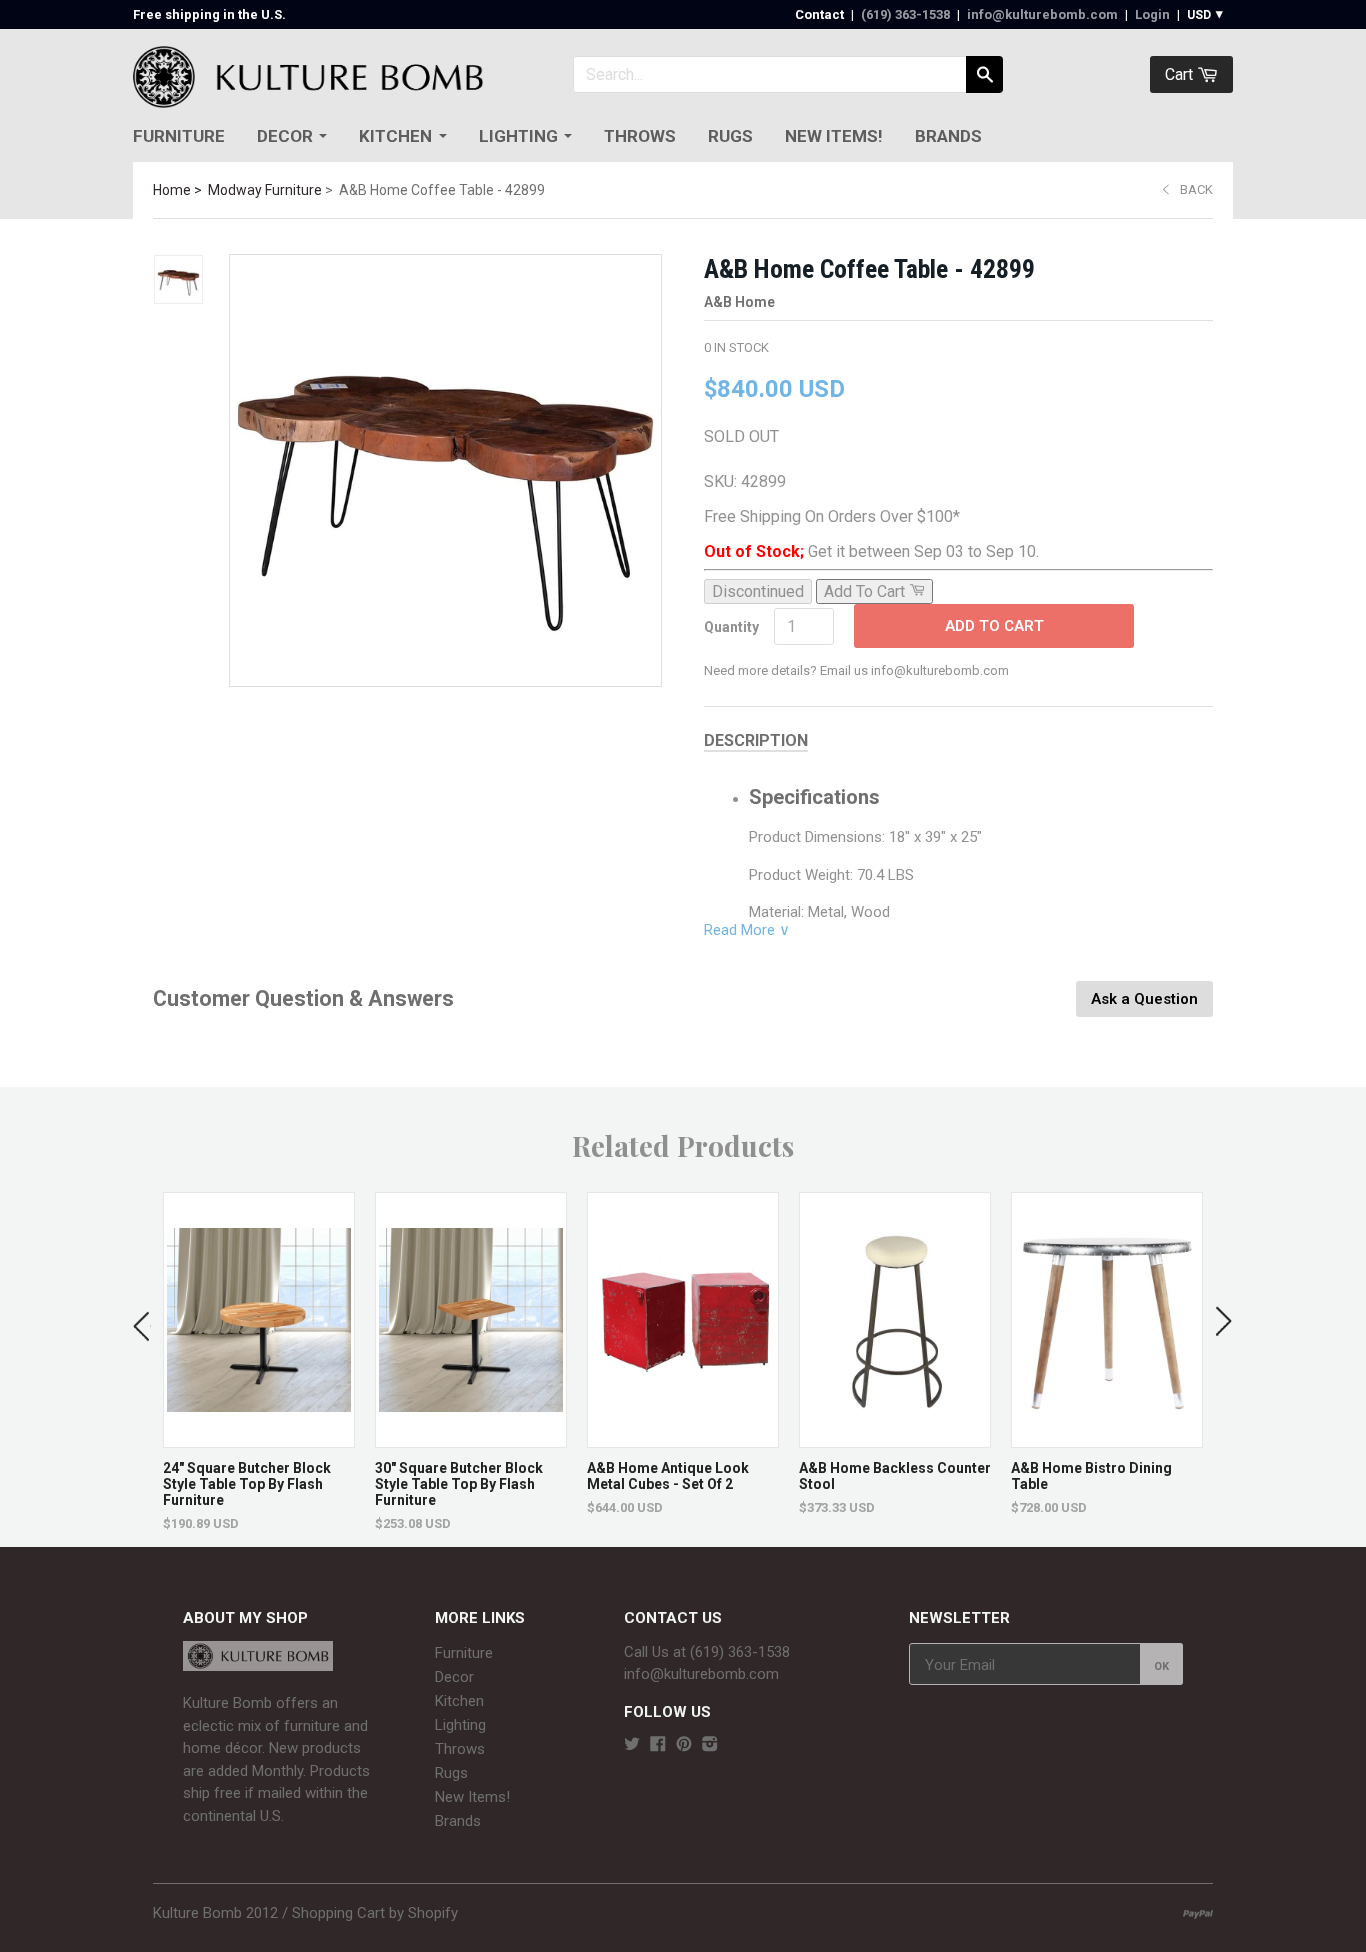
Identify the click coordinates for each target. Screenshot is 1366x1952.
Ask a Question (1144, 999)
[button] (142, 1322)
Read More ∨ (747, 930)
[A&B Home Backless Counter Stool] (895, 1437)
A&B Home (739, 302)
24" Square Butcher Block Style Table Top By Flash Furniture (247, 1484)
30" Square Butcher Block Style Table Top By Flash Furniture (459, 1484)
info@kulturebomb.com (1042, 14)
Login (1152, 14)
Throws (640, 136)
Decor (285, 136)
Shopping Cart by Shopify (375, 1913)
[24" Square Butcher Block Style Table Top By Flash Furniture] (259, 1437)
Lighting (518, 136)
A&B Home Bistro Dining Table (1091, 1476)
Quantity (731, 627)
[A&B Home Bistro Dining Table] (1107, 1437)
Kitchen (395, 136)
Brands (948, 136)
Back (1196, 189)
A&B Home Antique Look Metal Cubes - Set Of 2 (668, 1476)
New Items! (834, 136)
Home (172, 190)
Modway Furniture (265, 190)
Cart (1181, 74)
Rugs (730, 136)
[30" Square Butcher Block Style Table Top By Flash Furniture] (471, 1437)
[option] (259, 1362)
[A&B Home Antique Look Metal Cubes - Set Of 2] (683, 1437)
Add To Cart (994, 626)
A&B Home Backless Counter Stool (895, 1476)
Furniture (179, 136)
